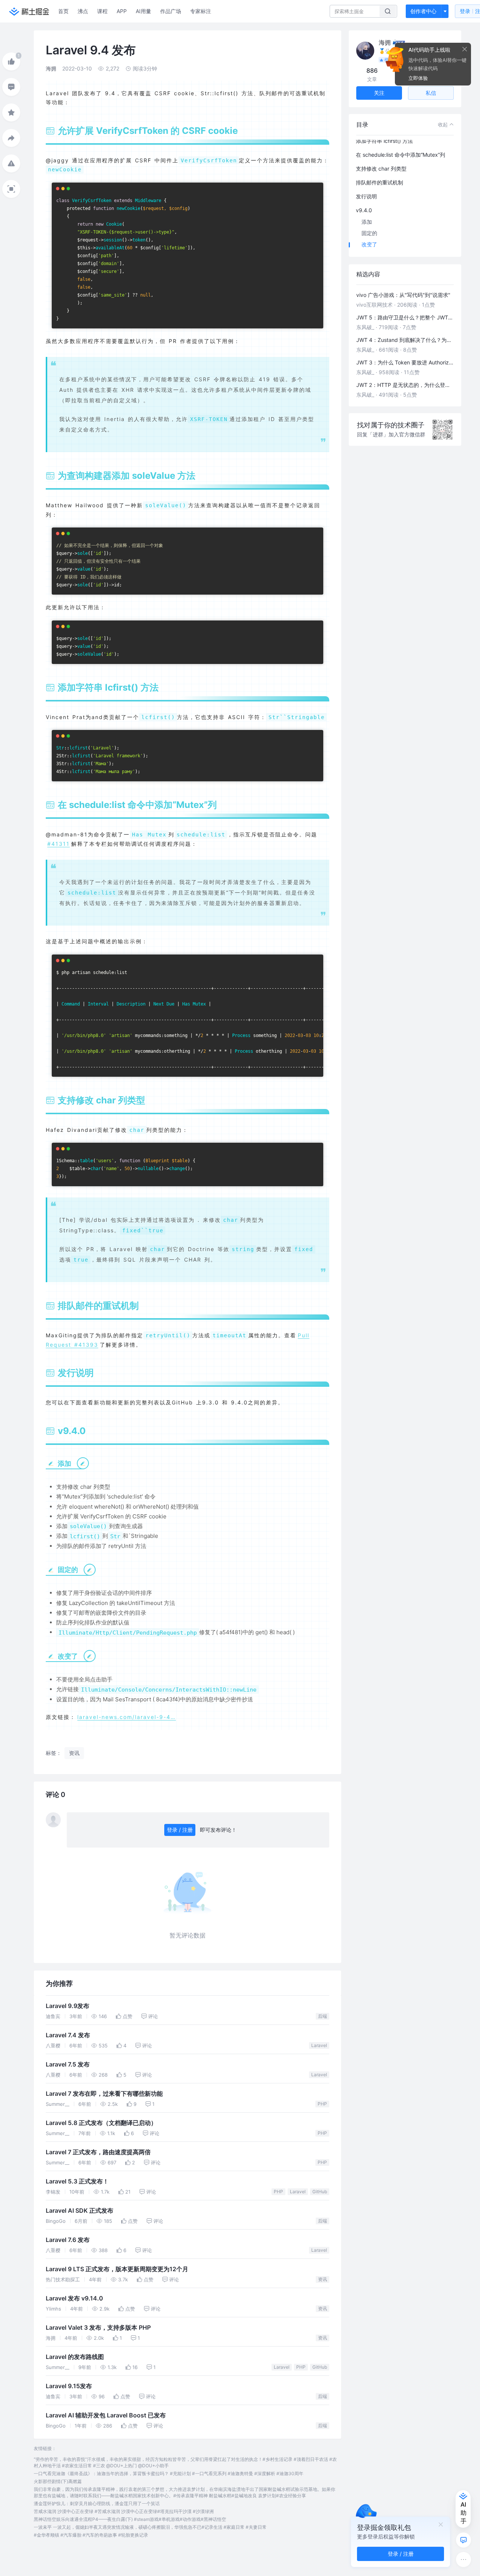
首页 (63, 11)
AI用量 (143, 11)
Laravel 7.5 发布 (68, 2064)
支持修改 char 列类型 (381, 169)
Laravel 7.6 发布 (68, 2240)
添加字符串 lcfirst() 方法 (384, 141)
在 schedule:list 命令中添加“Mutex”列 (400, 155)
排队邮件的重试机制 (379, 182)
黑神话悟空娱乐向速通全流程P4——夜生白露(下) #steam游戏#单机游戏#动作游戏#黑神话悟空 (130, 2519)
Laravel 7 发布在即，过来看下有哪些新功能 (104, 2094)
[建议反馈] (463, 2540)
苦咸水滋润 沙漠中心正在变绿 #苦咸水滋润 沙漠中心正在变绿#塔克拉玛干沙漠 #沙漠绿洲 (124, 2511)
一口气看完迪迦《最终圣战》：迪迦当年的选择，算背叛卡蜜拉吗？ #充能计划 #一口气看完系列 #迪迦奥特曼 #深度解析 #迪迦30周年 (169, 2473)
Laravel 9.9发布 (67, 2006)
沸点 (83, 11)
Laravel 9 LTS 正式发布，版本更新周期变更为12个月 (117, 2269)
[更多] (463, 2560)
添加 (367, 222)
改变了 (369, 244)
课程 (102, 11)
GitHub (320, 2192)
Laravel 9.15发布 (69, 2386)
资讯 (322, 2279)
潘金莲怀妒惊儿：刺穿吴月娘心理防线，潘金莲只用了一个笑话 (97, 2503)
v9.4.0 (364, 210)
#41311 (58, 844)
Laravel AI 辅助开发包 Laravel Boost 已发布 (106, 2415)
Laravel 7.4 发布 (68, 2035)
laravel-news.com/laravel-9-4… (127, 1717)
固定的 (369, 233)
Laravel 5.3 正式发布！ (77, 2181)
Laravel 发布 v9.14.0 (74, 2298)
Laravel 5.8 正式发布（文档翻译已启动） (101, 2123)
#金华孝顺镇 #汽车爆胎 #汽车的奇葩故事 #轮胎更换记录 (91, 2535)
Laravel (319, 2045)
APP (122, 11)
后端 (322, 2016)
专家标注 (201, 11)
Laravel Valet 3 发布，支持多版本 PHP (98, 2328)
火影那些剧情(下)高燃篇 (58, 2481)
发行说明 (366, 196)
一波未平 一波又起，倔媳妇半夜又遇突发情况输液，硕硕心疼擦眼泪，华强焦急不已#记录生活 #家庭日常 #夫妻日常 (150, 2527)
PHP (322, 2104)
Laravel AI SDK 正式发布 (79, 2211)
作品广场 (171, 11)
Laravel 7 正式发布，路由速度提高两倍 (98, 2152)
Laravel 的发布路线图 (75, 2357)
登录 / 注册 (180, 1830)
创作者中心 (423, 11)
